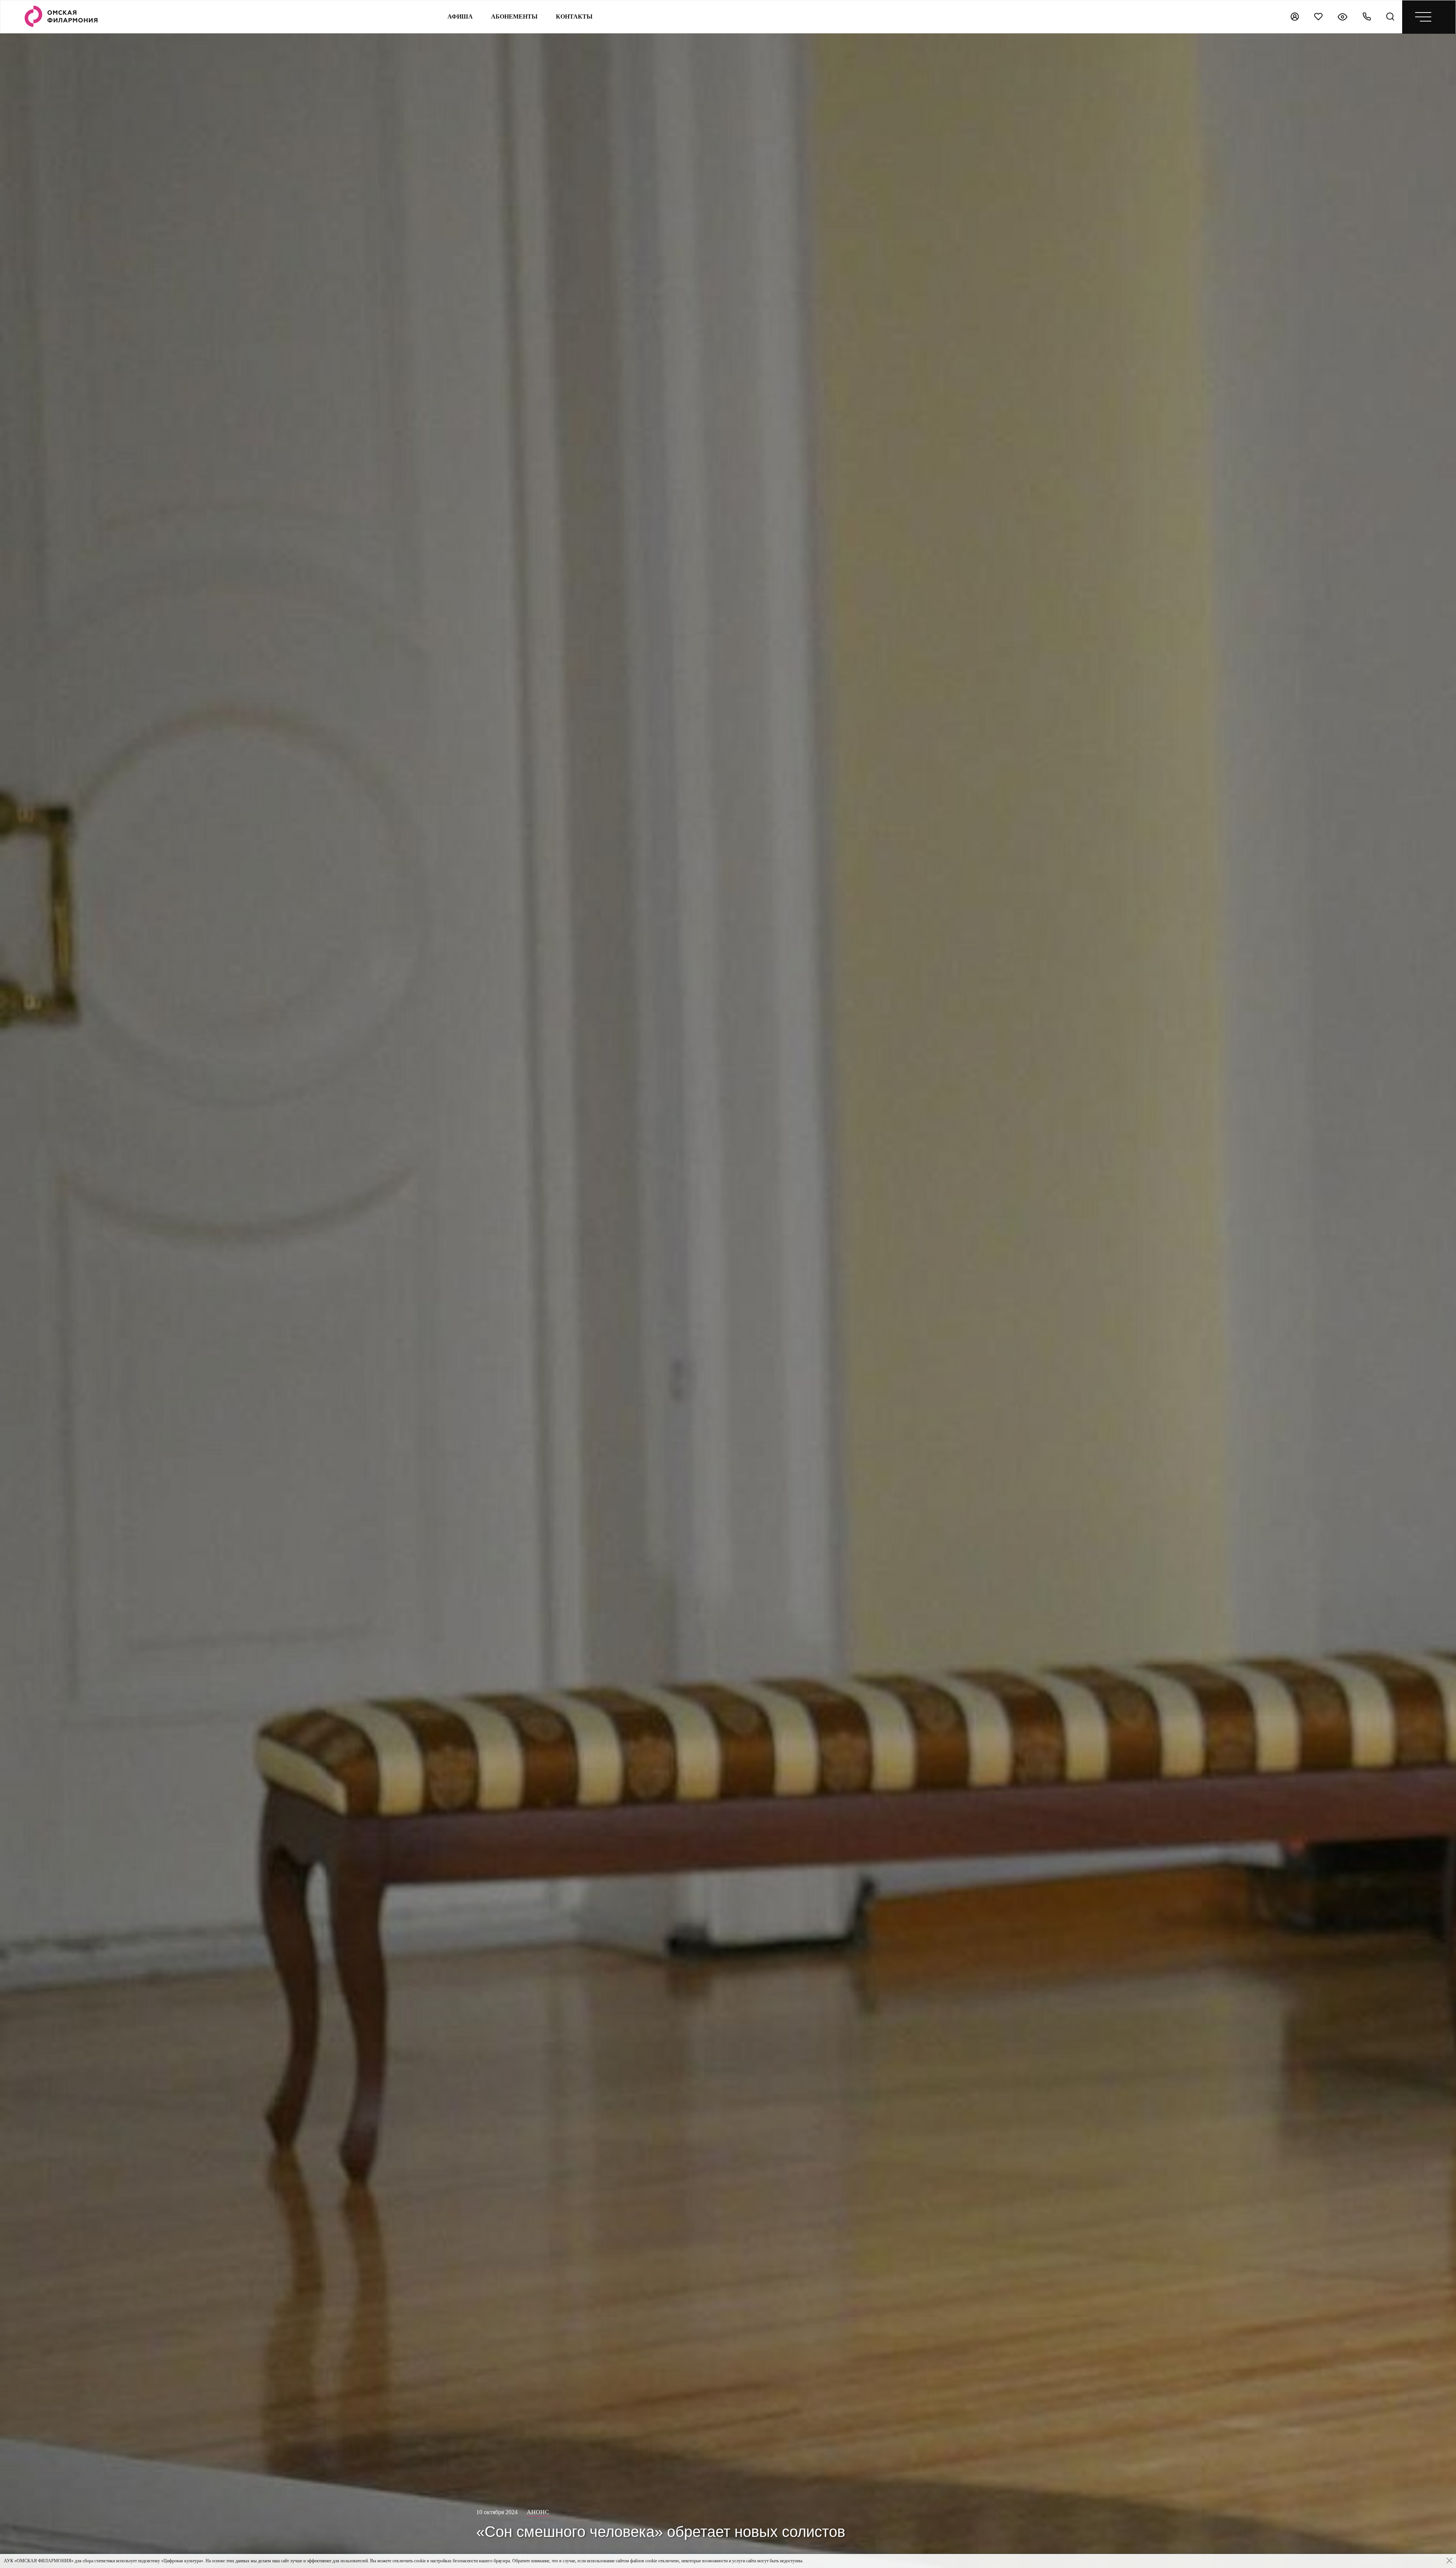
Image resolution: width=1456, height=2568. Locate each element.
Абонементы (514, 16)
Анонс (538, 2512)
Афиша (460, 16)
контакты (574, 16)
